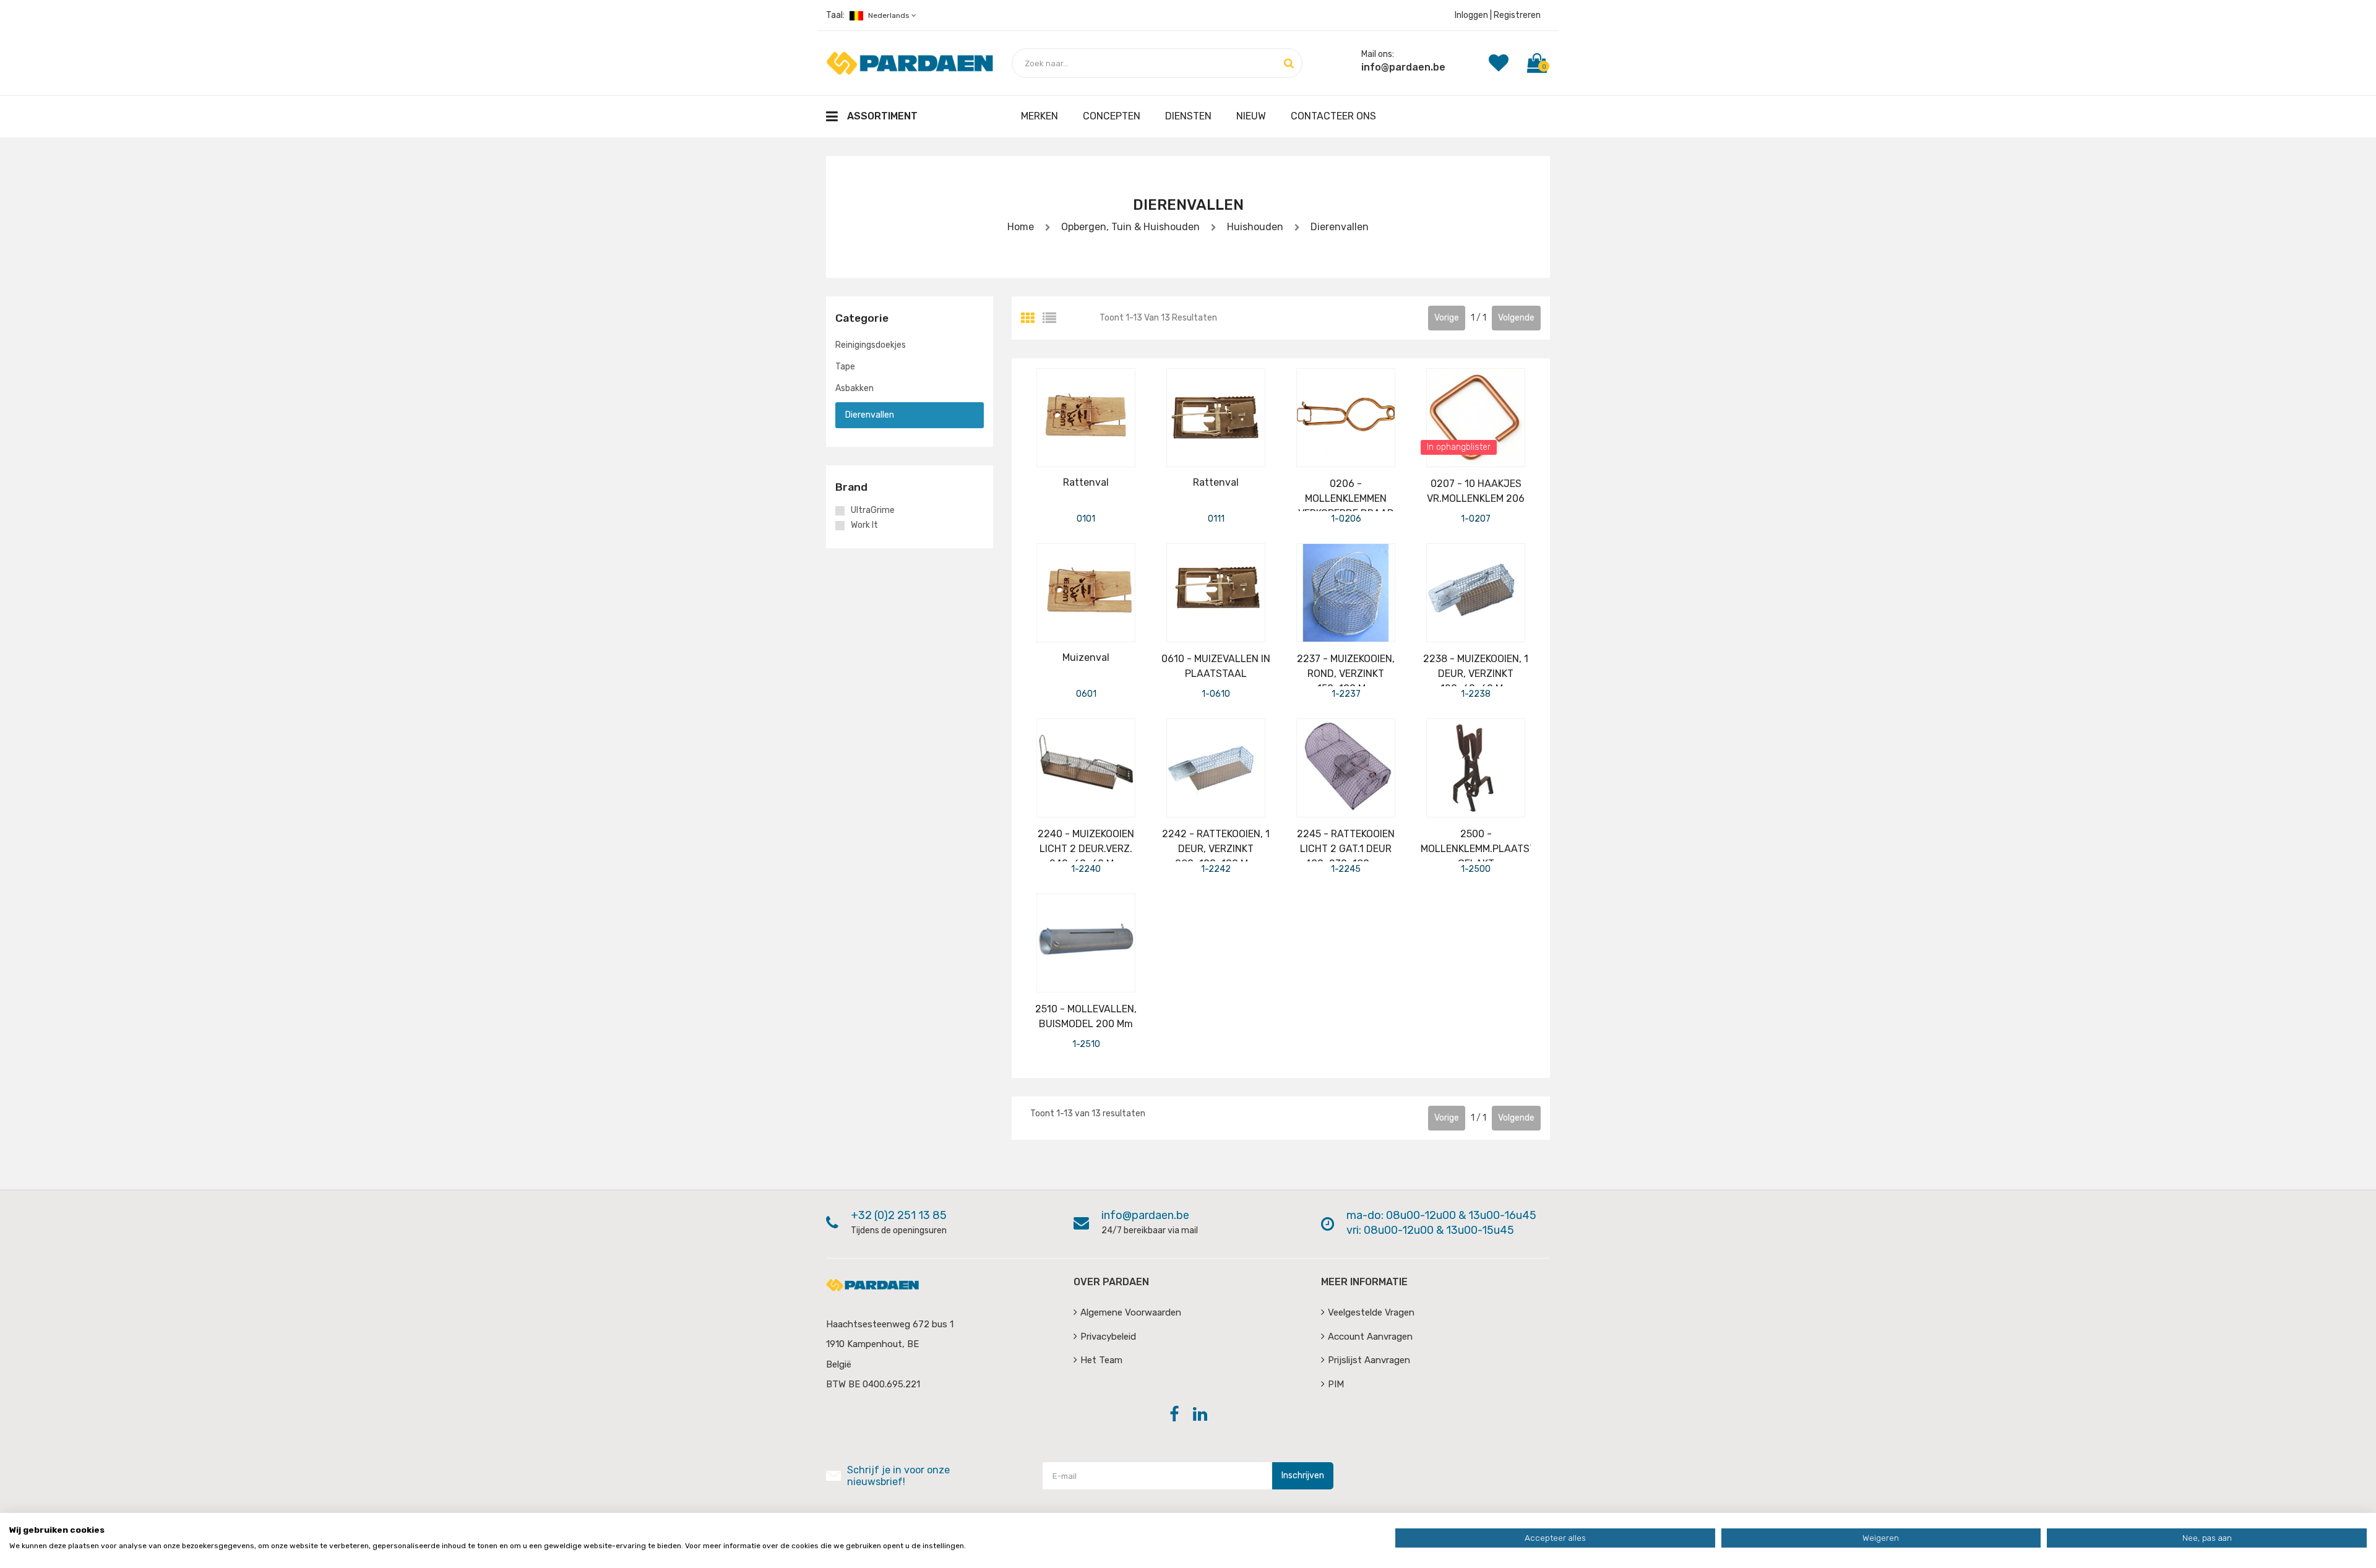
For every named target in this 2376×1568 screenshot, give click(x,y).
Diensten (1188, 116)
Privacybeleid (1108, 1337)
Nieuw (1251, 116)
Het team (1101, 1360)
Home (1021, 227)
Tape (845, 367)
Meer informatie (1364, 1282)
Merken (1039, 116)
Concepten (1112, 116)
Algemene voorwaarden (1131, 1312)
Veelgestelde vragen (1371, 1312)
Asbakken (854, 388)
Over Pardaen (1111, 1282)
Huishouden (1254, 227)
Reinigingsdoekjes (871, 345)
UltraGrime (873, 510)
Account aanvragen (1370, 1337)
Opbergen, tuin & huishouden (1130, 227)
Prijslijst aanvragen (1369, 1360)
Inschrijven (1303, 1475)
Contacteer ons (1333, 116)
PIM (1336, 1384)
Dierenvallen (1338, 227)
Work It (864, 525)
